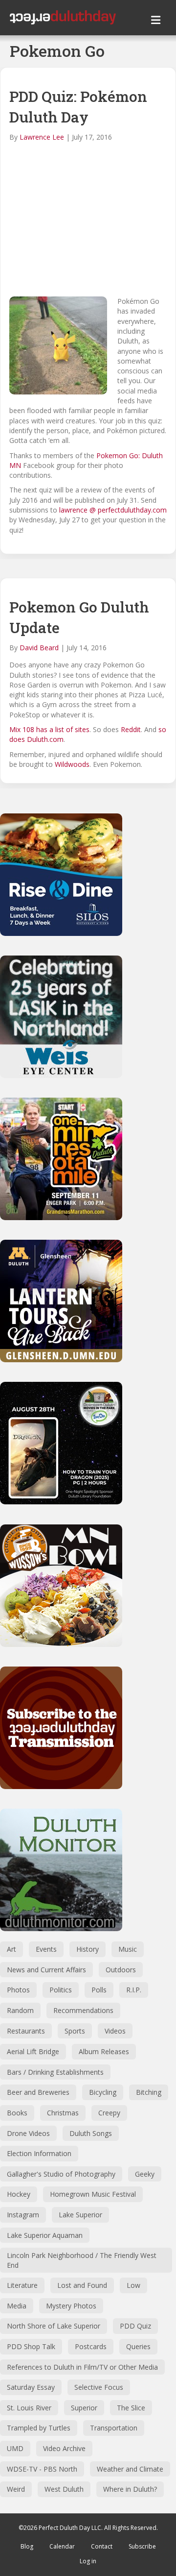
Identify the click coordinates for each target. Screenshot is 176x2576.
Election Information (39, 2153)
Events (46, 1949)
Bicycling (103, 2092)
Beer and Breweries (38, 2092)
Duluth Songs (91, 2133)
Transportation (114, 2428)
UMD (15, 2448)
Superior (84, 2408)
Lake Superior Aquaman (45, 2235)
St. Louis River (29, 2408)
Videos (115, 2031)
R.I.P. (134, 1990)
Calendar (62, 2546)
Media (17, 2306)
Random (20, 2010)
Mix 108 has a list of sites (49, 729)
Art (11, 1949)
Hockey (19, 2194)
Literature (22, 2285)
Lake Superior (80, 2215)
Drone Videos (28, 2133)
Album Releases (104, 2051)
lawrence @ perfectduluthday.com (113, 510)
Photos (18, 1990)
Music (128, 1949)
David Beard (39, 648)
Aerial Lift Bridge (33, 2051)
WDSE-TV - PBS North (42, 2469)
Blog (27, 2546)
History (88, 1949)
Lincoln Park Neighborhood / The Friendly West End (82, 2260)
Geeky (145, 2174)
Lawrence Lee (42, 137)
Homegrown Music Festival (93, 2194)
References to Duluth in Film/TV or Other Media (82, 2367)
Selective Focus (99, 2387)
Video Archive (64, 2448)
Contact (102, 2546)
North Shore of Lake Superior (54, 2326)
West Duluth (64, 2489)
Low (133, 2285)
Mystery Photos (71, 2306)
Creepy (109, 2113)
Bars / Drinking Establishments (55, 2072)
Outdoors (121, 1970)
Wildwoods (72, 764)
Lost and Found (82, 2285)
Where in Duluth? (130, 2489)
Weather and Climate (130, 2469)
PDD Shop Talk (31, 2346)
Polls (99, 1990)
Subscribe (142, 2546)
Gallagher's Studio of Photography (61, 2174)
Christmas (63, 2113)
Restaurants (26, 2031)
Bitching (149, 2092)
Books (17, 2113)
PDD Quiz (135, 2326)
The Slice (131, 2408)
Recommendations (83, 2010)
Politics (61, 1990)
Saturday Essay (31, 2387)
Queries (138, 2346)
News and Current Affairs (46, 1970)
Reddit (131, 729)
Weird (16, 2489)
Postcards (91, 2346)
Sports (75, 2031)
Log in (88, 2561)
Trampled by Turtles (39, 2428)
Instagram (23, 2215)
